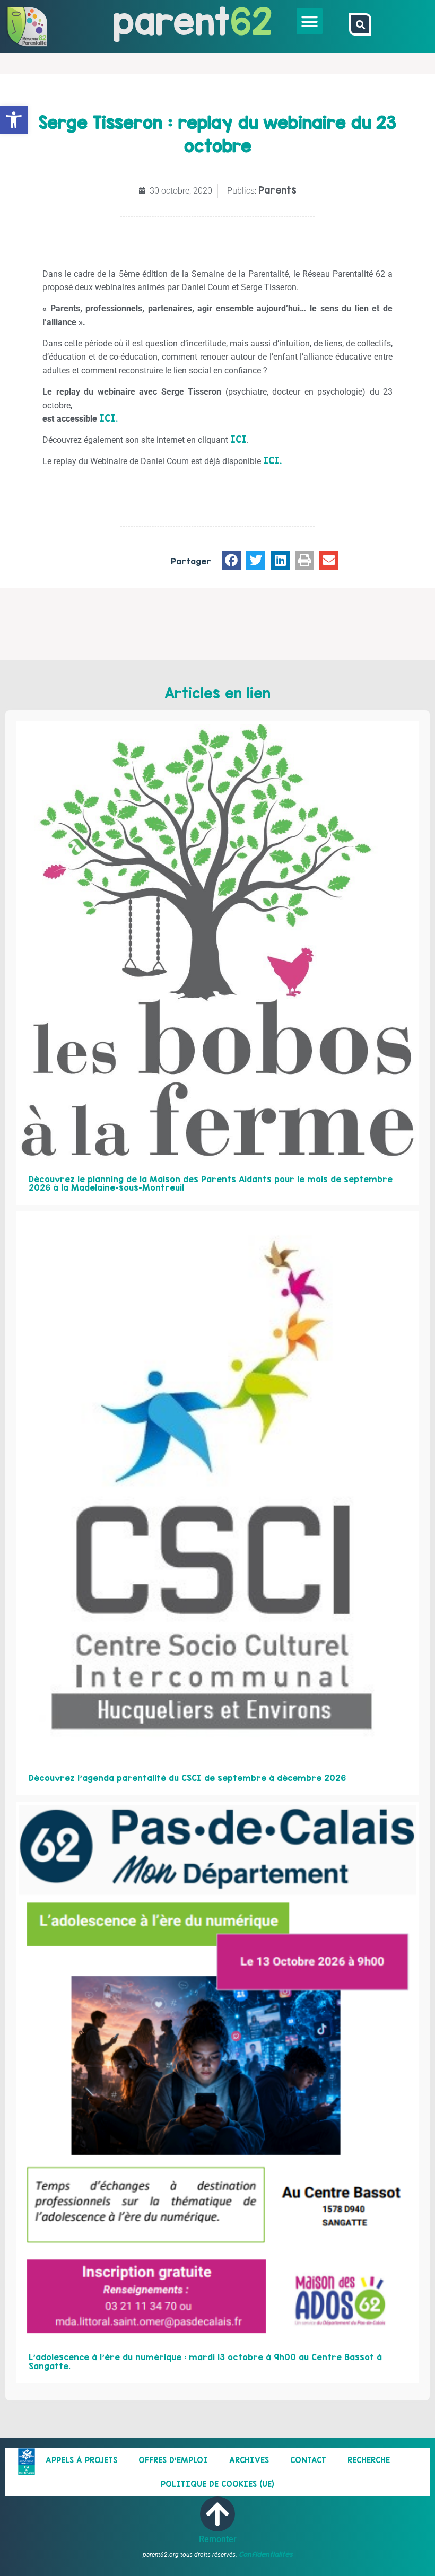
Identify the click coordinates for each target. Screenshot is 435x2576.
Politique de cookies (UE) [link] (217, 2484)
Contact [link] (308, 2460)
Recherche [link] (369, 2460)
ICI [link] (238, 439)
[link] (14, 120)
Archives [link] (249, 2460)
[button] (310, 21)
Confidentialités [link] (266, 2554)
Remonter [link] (218, 2539)
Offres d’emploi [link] (173, 2460)
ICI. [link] (108, 418)
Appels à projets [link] (81, 2460)
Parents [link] (277, 190)
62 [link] (251, 21)
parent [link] (172, 21)
